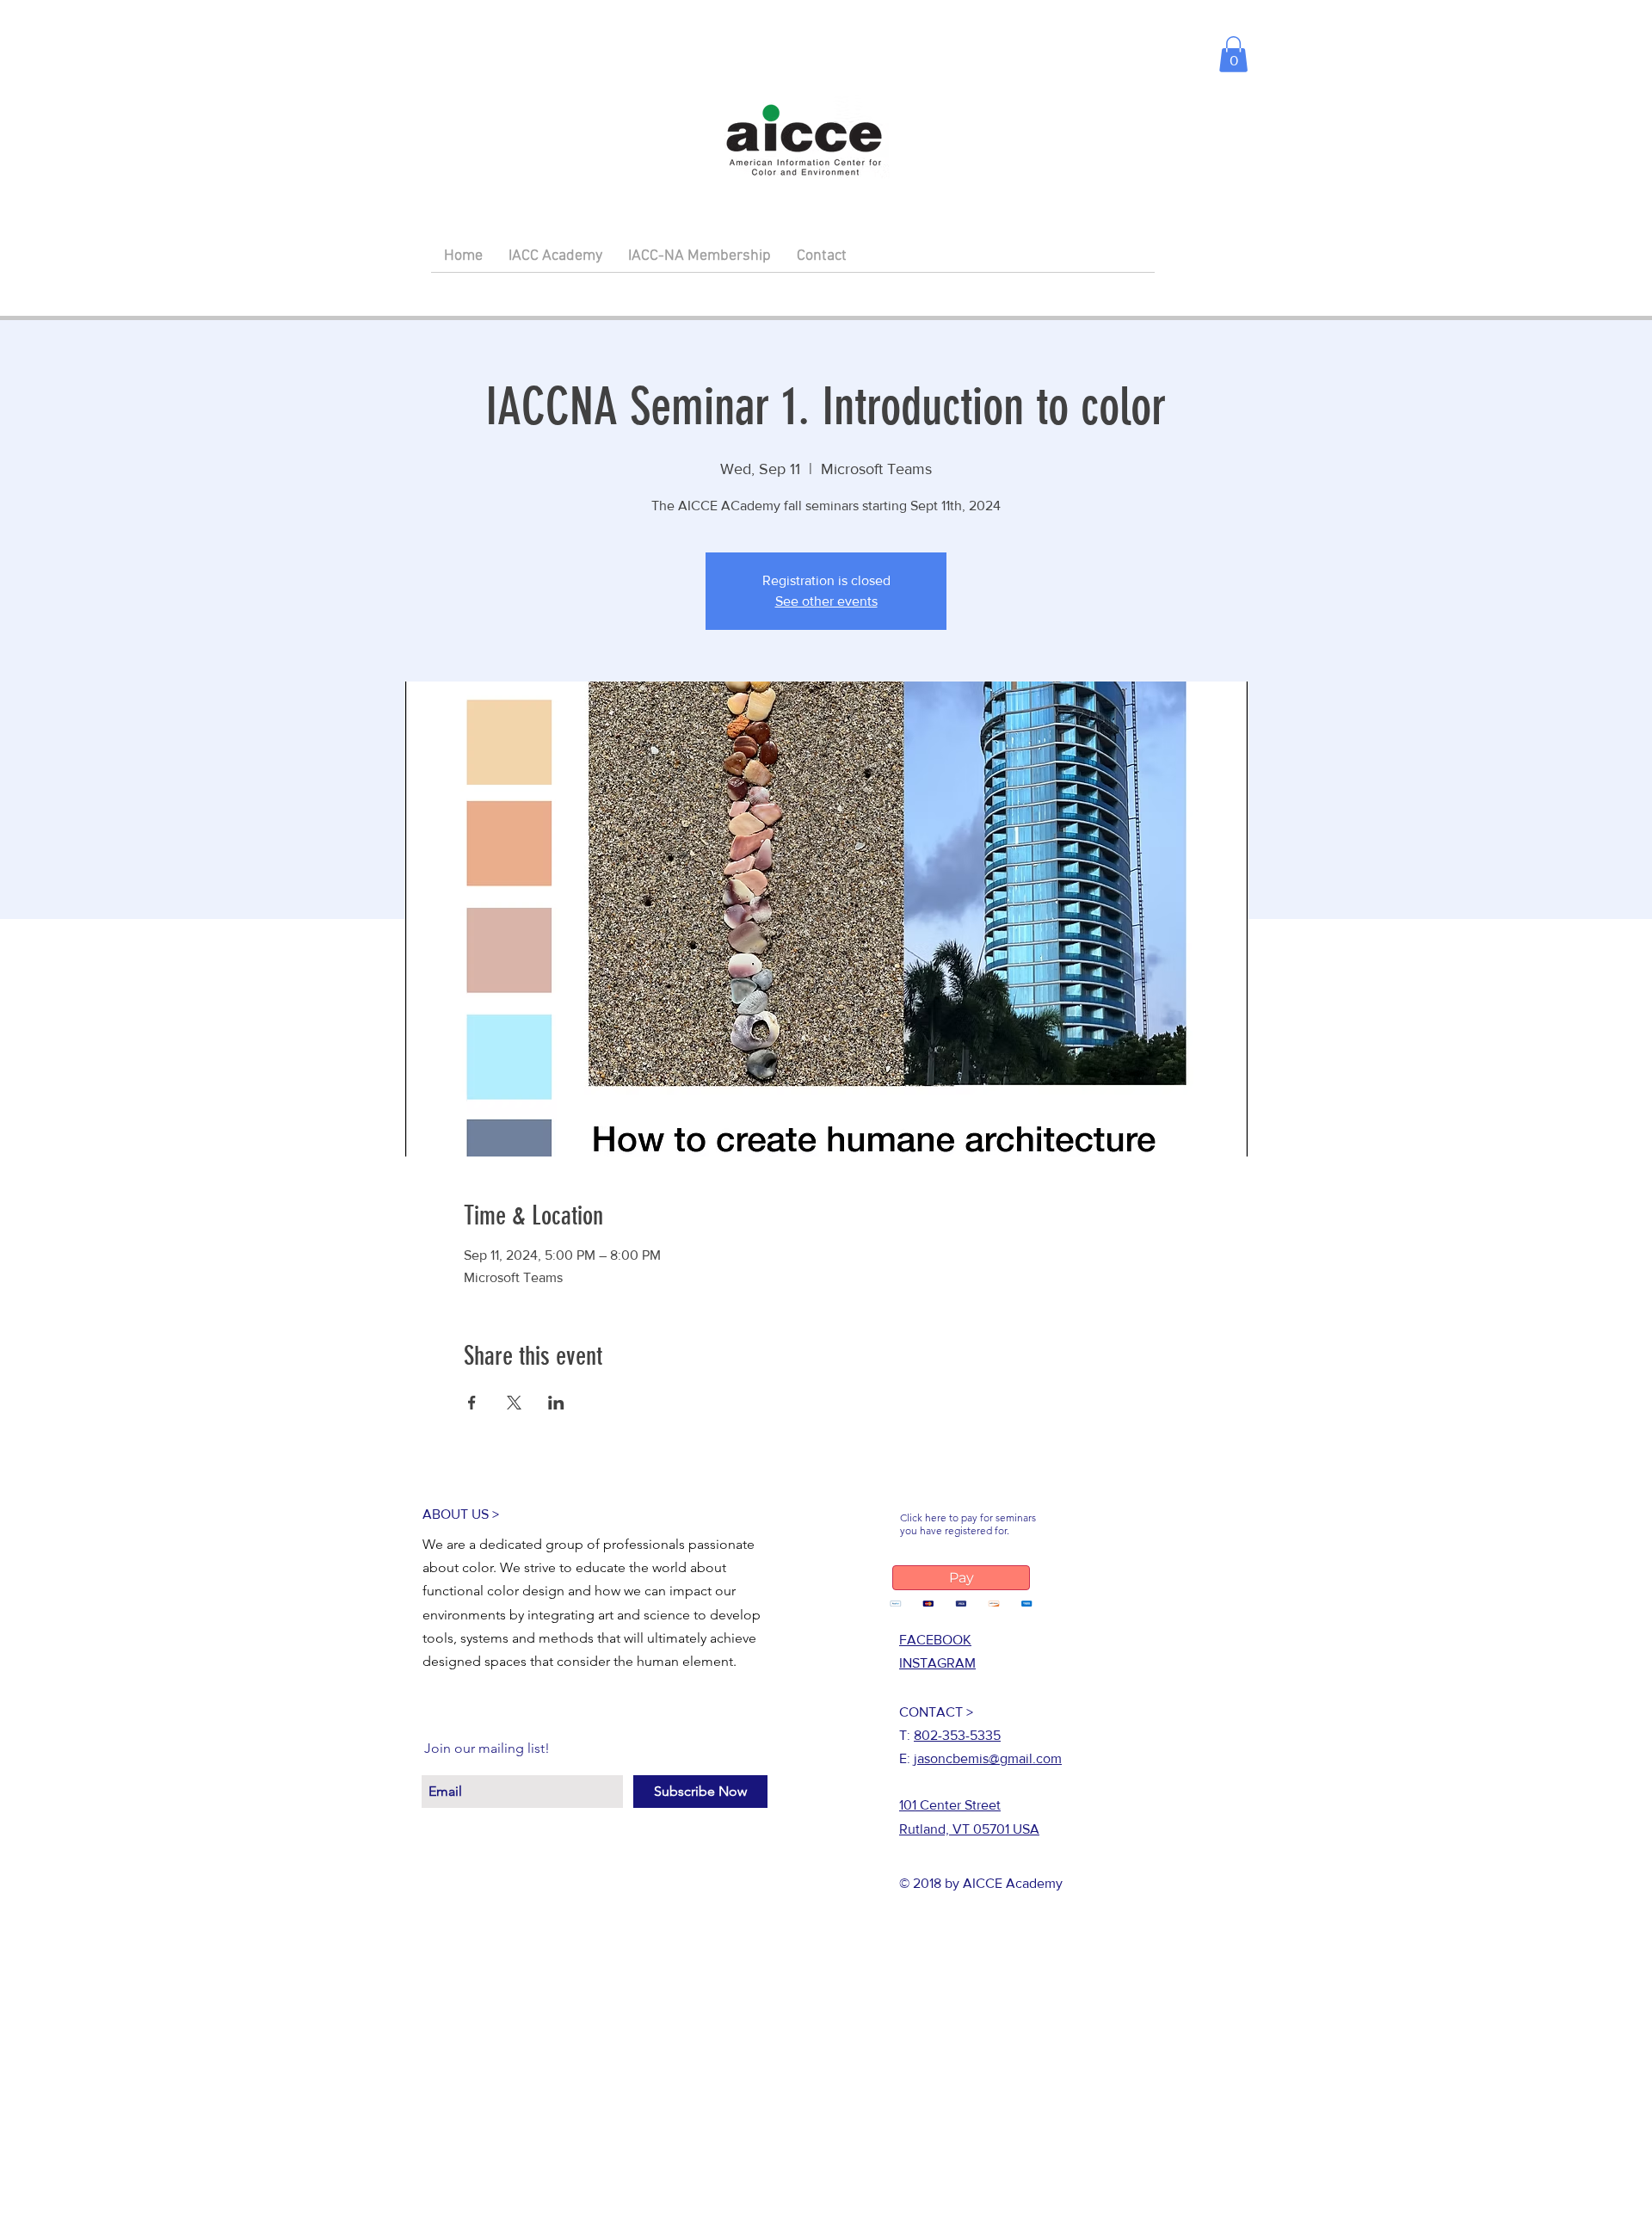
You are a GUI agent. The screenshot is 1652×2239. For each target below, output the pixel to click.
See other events (826, 601)
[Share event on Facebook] (472, 1403)
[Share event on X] (514, 1403)
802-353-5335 (957, 1735)
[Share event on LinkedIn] (556, 1403)
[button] (1233, 54)
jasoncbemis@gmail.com (988, 1758)
